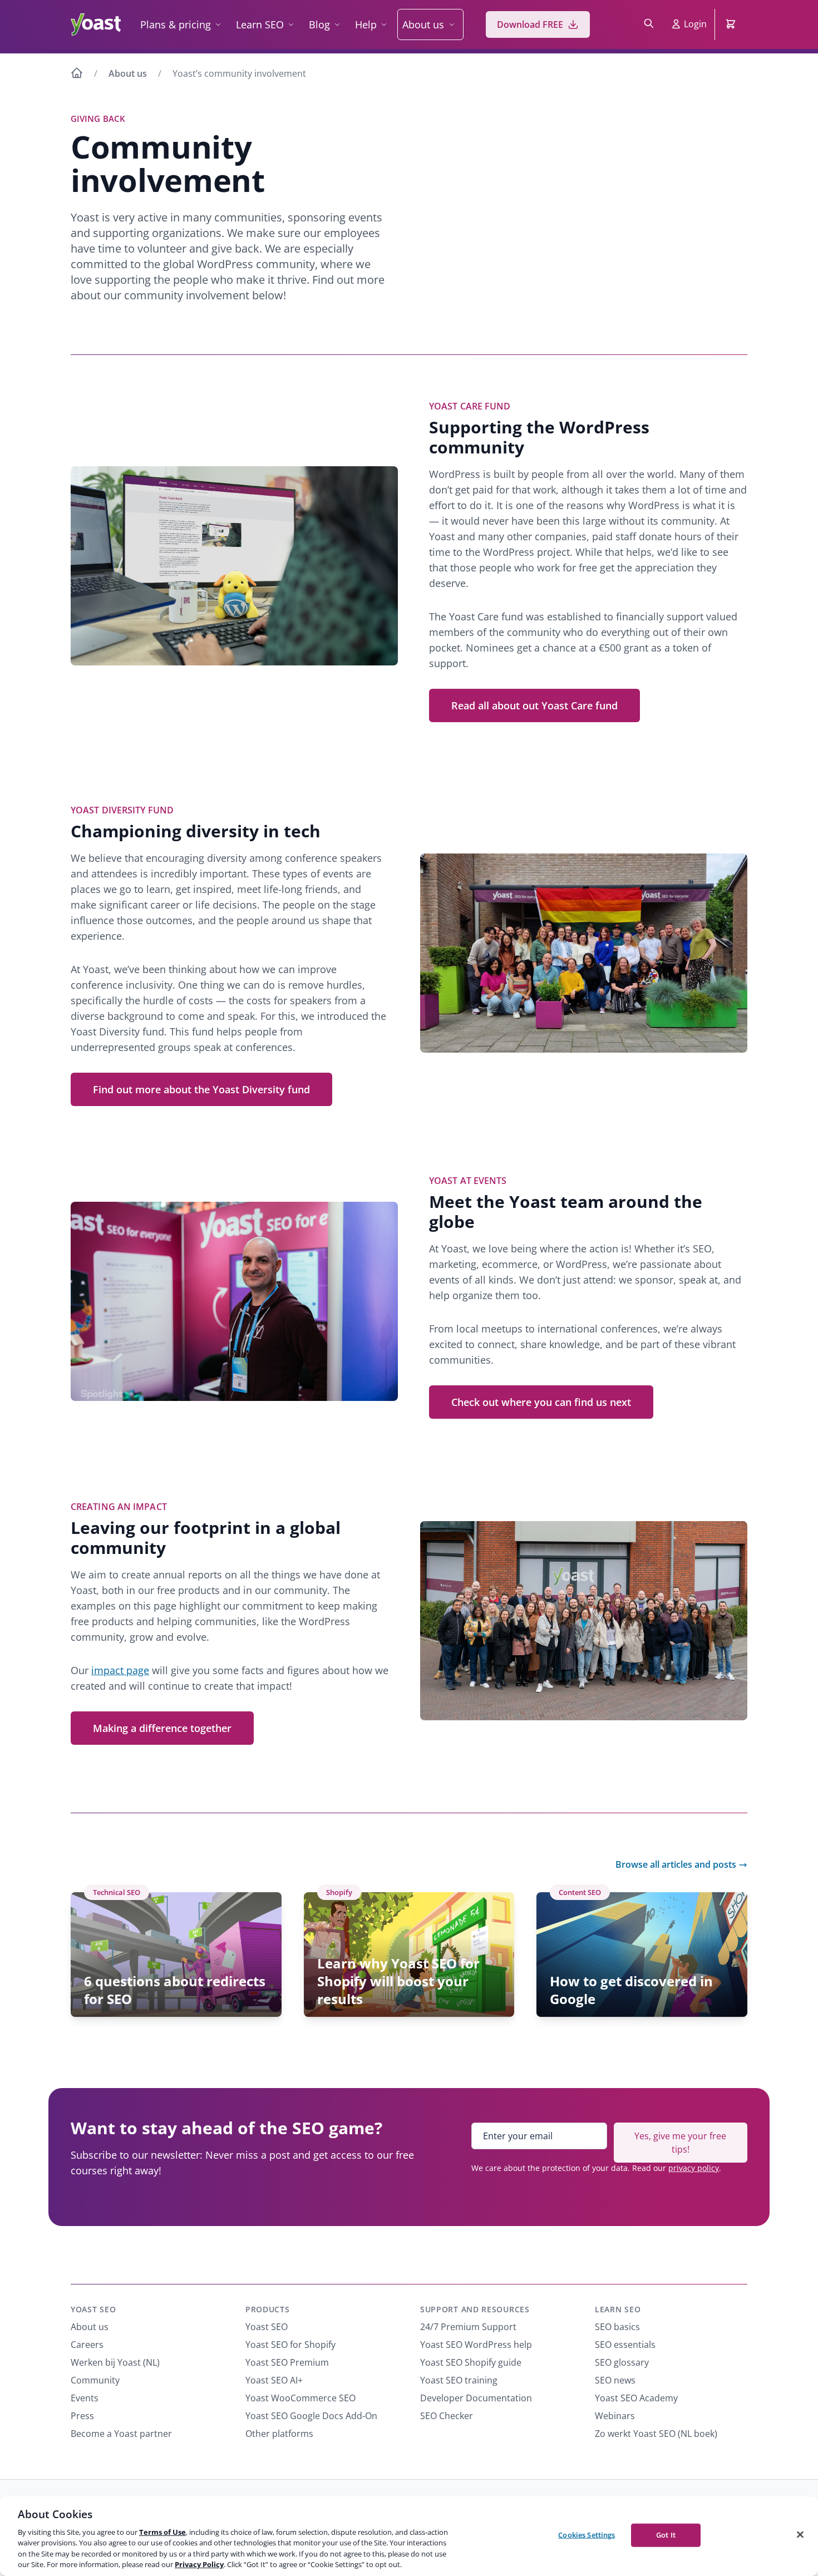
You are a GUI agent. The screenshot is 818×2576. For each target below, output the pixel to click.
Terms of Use (162, 2532)
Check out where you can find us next (541, 1402)
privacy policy (694, 2168)
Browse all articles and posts (676, 1864)
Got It (666, 2535)
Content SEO (580, 1892)
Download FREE (530, 24)
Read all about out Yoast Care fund (534, 705)
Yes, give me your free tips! (680, 2143)
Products (268, 2309)
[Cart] (732, 24)
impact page (120, 1670)
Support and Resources (475, 2309)
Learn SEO (260, 24)
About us (423, 24)
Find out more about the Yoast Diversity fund (201, 1089)
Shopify (339, 1892)
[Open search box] (649, 24)
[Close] (800, 2535)
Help (366, 24)
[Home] (77, 75)
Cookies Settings (587, 2535)
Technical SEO (117, 1892)
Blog (319, 24)
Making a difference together (162, 1728)
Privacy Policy (199, 2564)
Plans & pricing (176, 24)
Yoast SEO (93, 2309)
